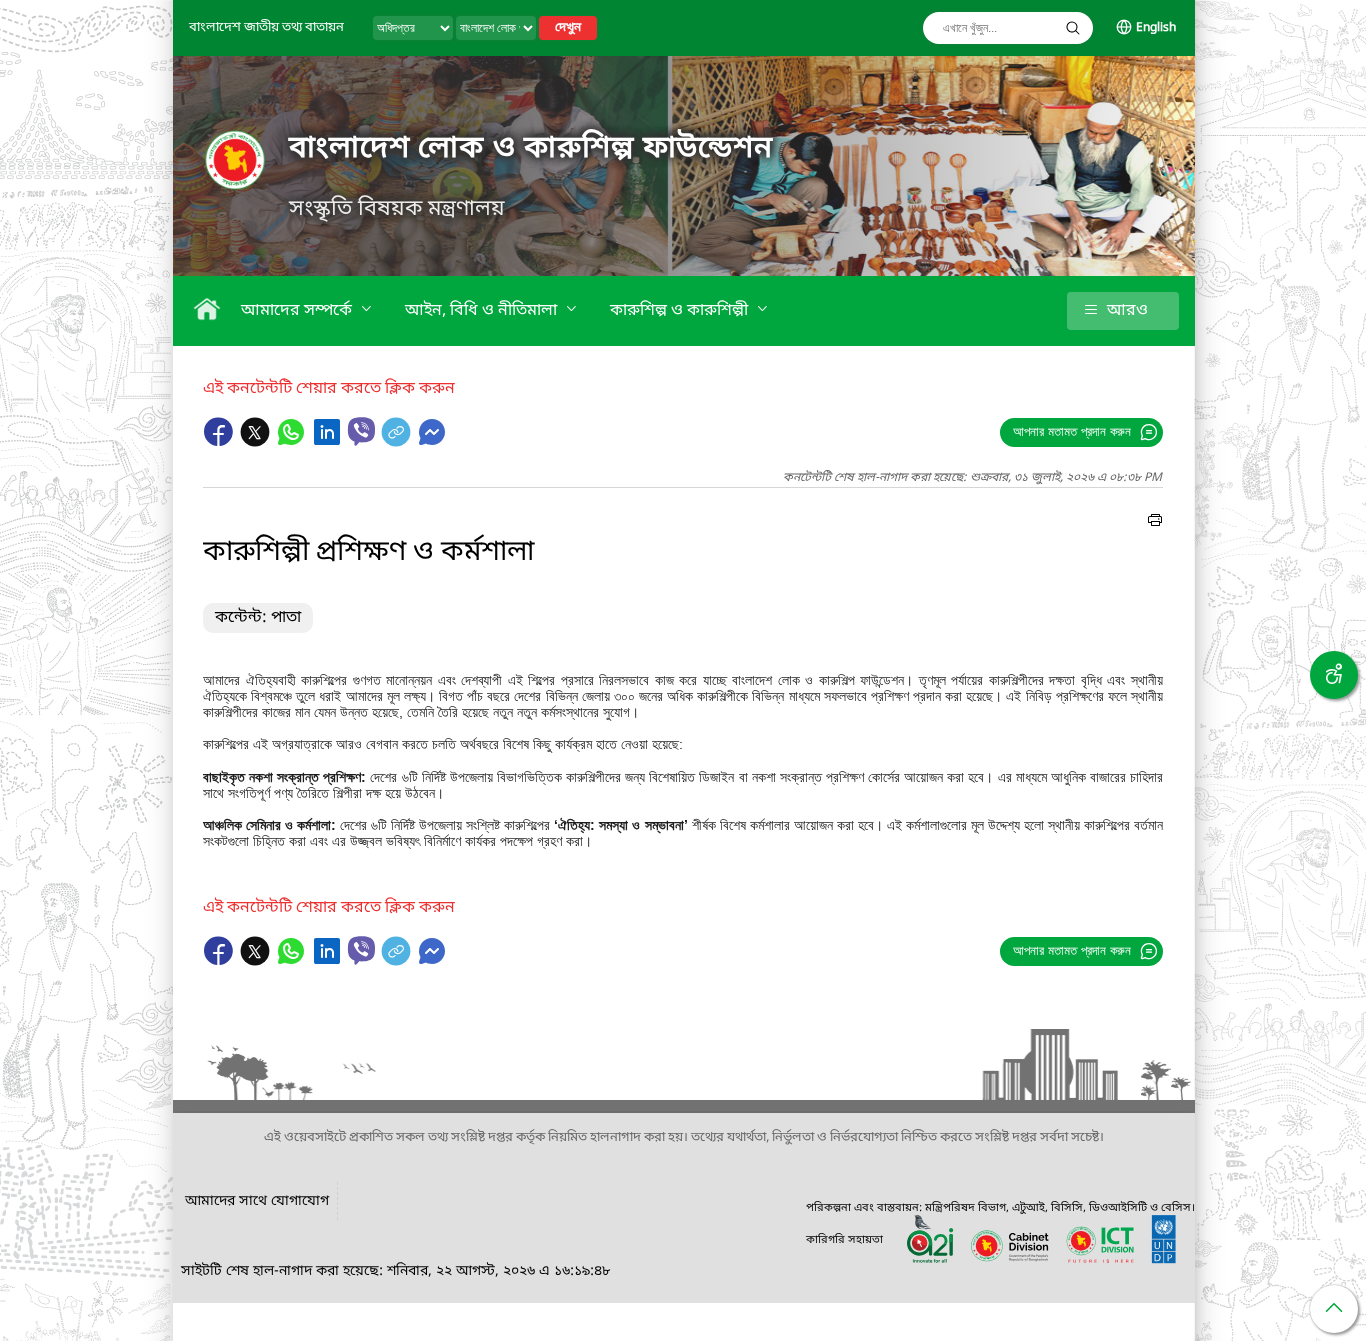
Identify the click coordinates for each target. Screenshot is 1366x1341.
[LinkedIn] (329, 442)
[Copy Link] (398, 442)
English (1156, 28)
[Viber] (361, 431)
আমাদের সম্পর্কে (298, 311)
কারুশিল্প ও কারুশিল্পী (681, 311)
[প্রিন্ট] (1155, 523)
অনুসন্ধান (1073, 28)
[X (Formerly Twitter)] (257, 442)
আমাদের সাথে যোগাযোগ (257, 1201)
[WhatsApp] (293, 442)
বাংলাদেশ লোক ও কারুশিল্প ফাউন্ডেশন (531, 149)
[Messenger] (432, 442)
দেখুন (568, 28)
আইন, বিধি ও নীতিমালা (483, 311)
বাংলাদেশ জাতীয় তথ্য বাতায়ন (266, 27)
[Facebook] (221, 442)
